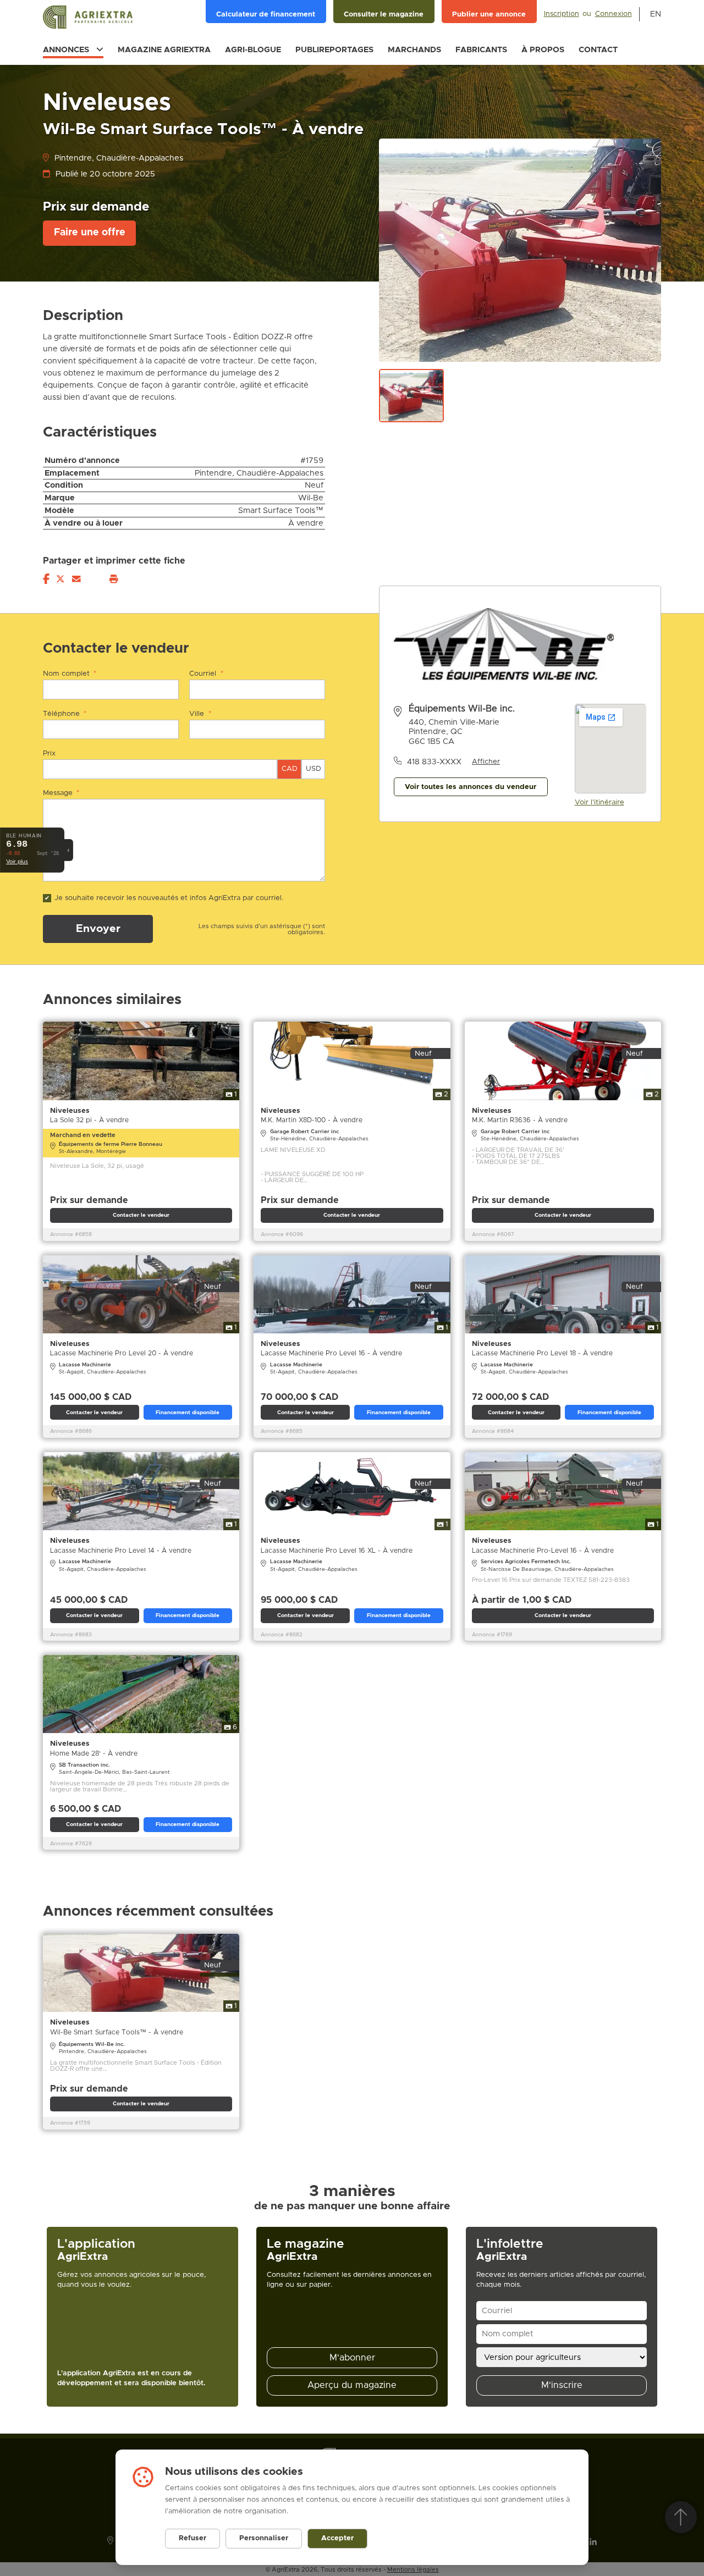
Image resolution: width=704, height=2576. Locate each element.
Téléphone (65, 714)
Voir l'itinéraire (599, 802)
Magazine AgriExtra (164, 50)
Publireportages (334, 50)
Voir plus (17, 862)
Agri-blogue (253, 50)
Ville (200, 714)
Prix (49, 754)
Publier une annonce (489, 15)
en (656, 14)
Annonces (66, 50)
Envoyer (98, 929)
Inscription (562, 14)
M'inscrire (562, 2385)
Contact (598, 50)
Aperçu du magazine (352, 2385)
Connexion (614, 14)
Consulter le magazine (384, 15)
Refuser (193, 2538)
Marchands (414, 50)
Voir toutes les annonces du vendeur (471, 787)
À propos (543, 50)
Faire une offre (90, 233)
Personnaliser (264, 2538)
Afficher (486, 762)
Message (61, 793)
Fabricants (481, 50)
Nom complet (70, 674)
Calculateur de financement (266, 15)
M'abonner (352, 2358)
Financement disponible (188, 1413)
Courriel (206, 674)
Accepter (337, 2538)
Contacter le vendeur (141, 1215)
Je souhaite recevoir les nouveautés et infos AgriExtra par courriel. (169, 898)
